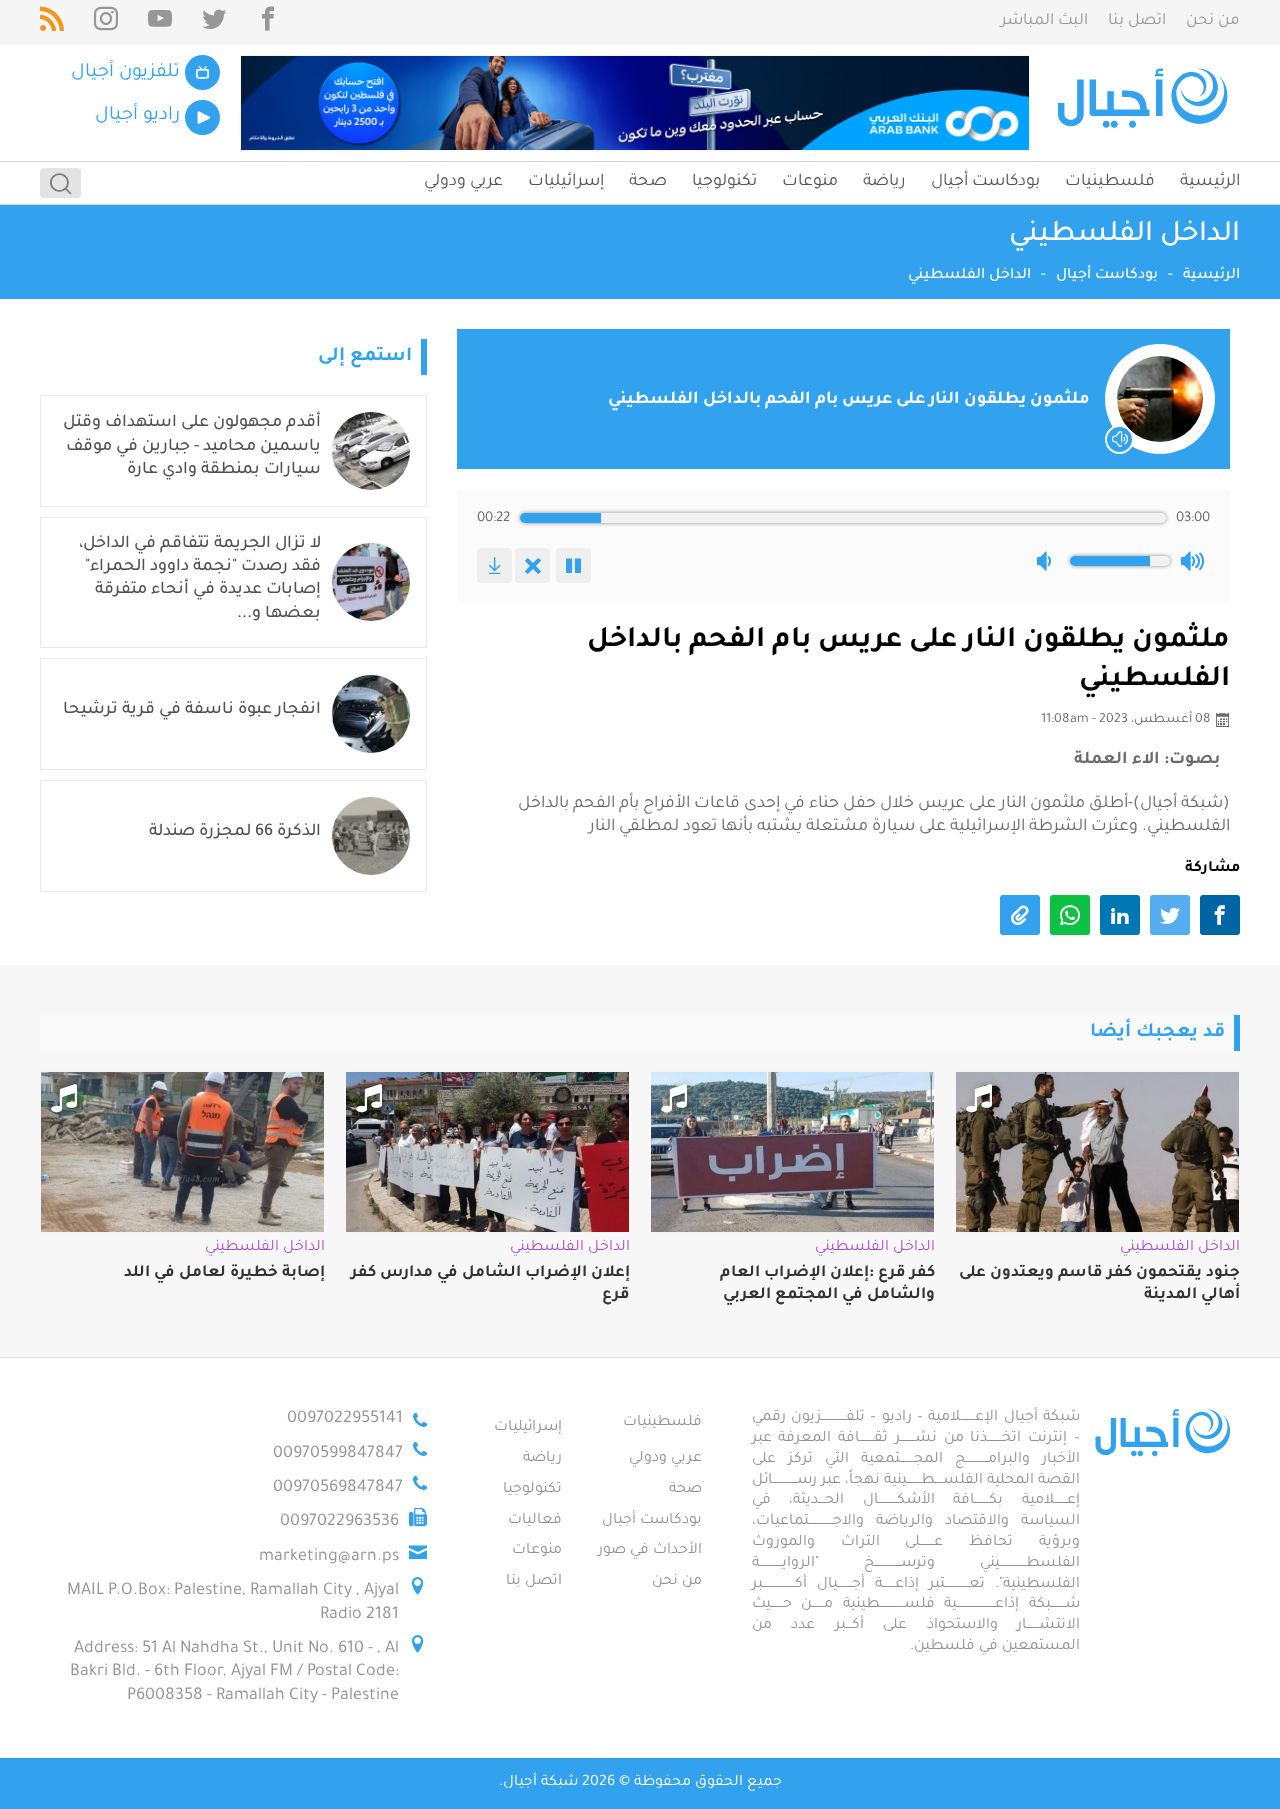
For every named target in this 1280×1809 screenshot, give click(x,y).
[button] (1048, 561)
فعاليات (535, 1521)
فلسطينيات (1110, 182)
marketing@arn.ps (329, 1557)
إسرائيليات (566, 182)
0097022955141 (345, 1419)
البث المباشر (1044, 21)
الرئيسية (1210, 182)
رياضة (884, 182)
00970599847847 (338, 1454)
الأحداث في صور (650, 1551)
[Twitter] (214, 22)
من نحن (1213, 21)
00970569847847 (338, 1488)
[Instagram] (106, 22)
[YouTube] (160, 22)
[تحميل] (494, 565)
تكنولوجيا (724, 182)
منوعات (810, 182)
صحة (648, 182)
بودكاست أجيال (985, 182)
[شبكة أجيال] (1145, 103)
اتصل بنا (1137, 21)
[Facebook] (268, 22)
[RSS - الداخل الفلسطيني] (52, 22)
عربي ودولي (463, 182)
